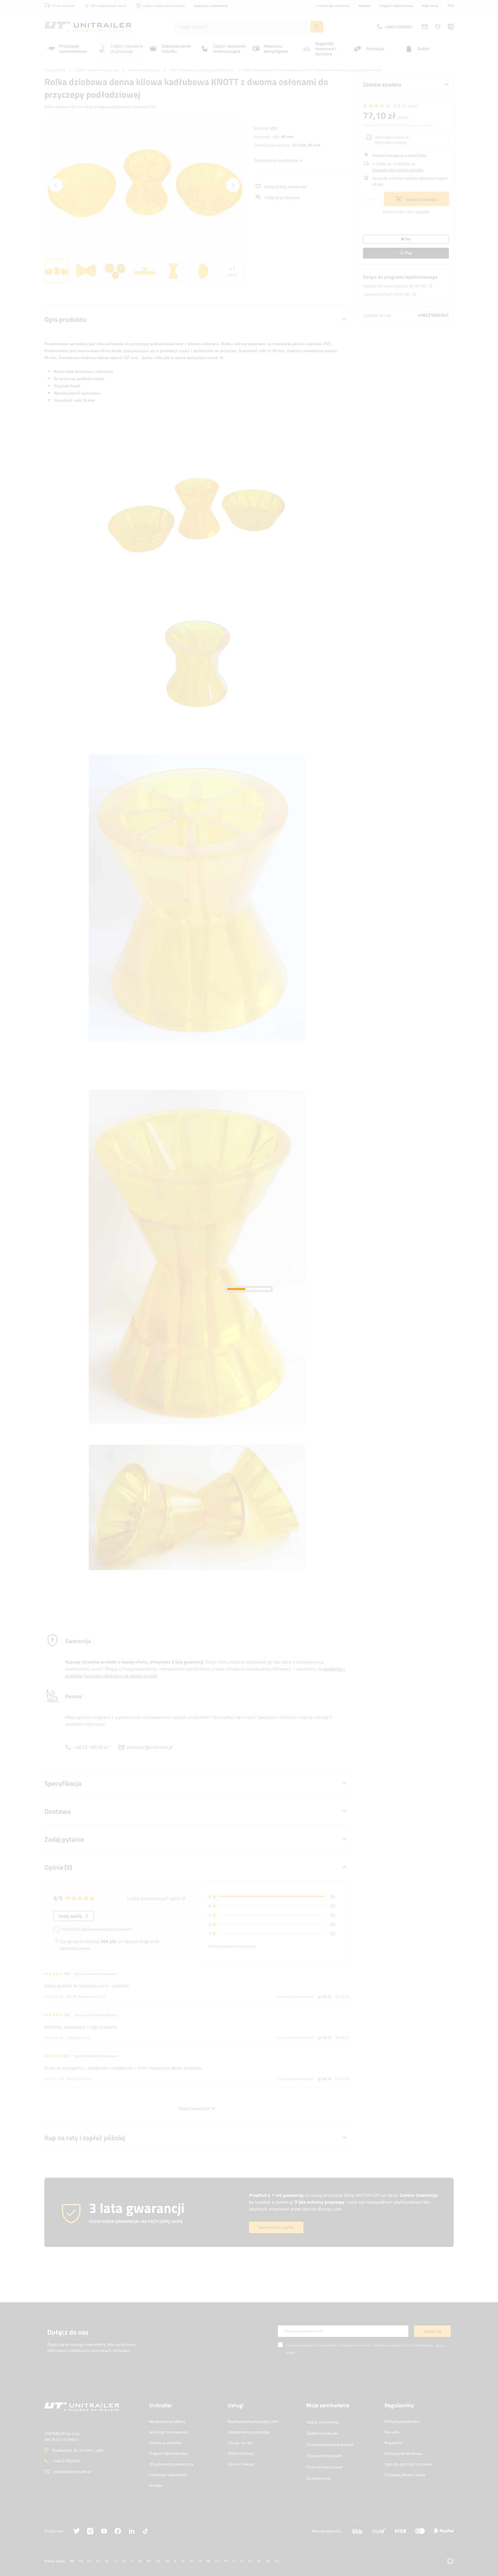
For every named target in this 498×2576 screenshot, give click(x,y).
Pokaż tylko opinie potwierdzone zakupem (96, 1929)
